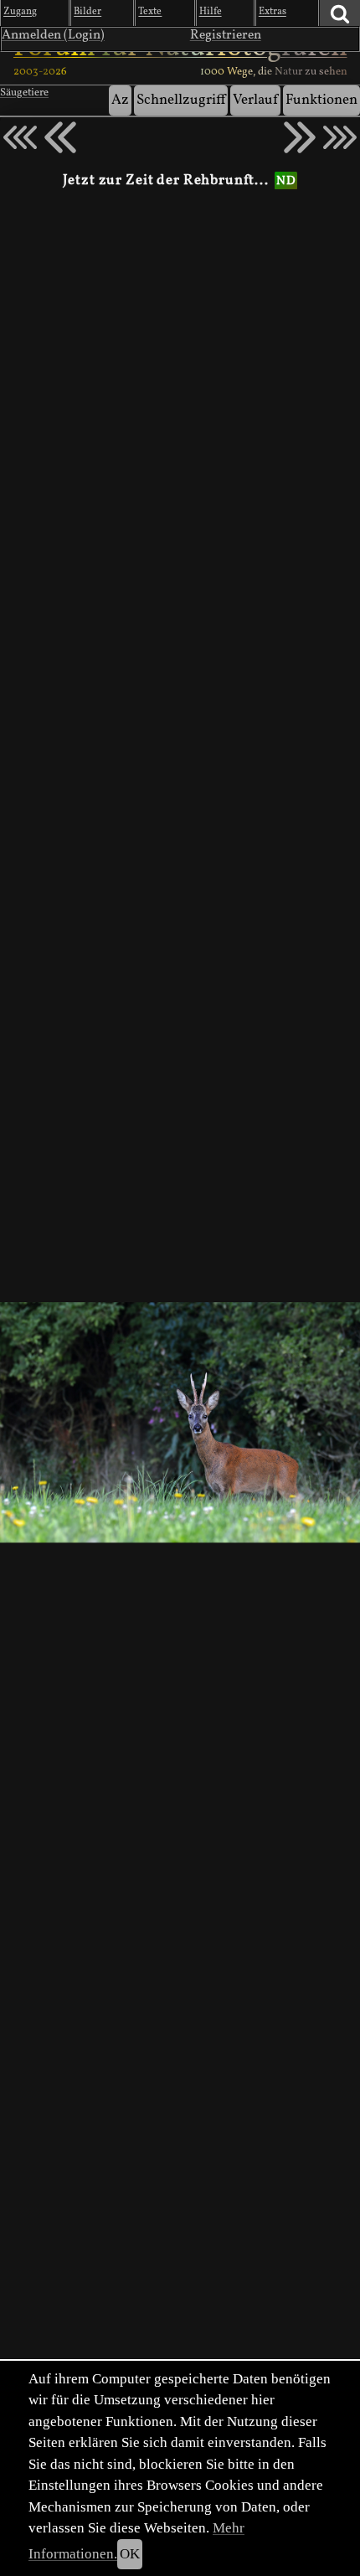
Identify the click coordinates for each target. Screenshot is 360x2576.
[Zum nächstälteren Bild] (340, 137)
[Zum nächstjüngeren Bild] (20, 137)
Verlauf (255, 100)
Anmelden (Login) (53, 35)
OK (130, 2554)
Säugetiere (24, 93)
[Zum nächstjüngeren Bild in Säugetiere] (60, 137)
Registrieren (226, 35)
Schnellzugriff (181, 100)
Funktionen (321, 100)
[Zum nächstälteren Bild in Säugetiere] (300, 137)
